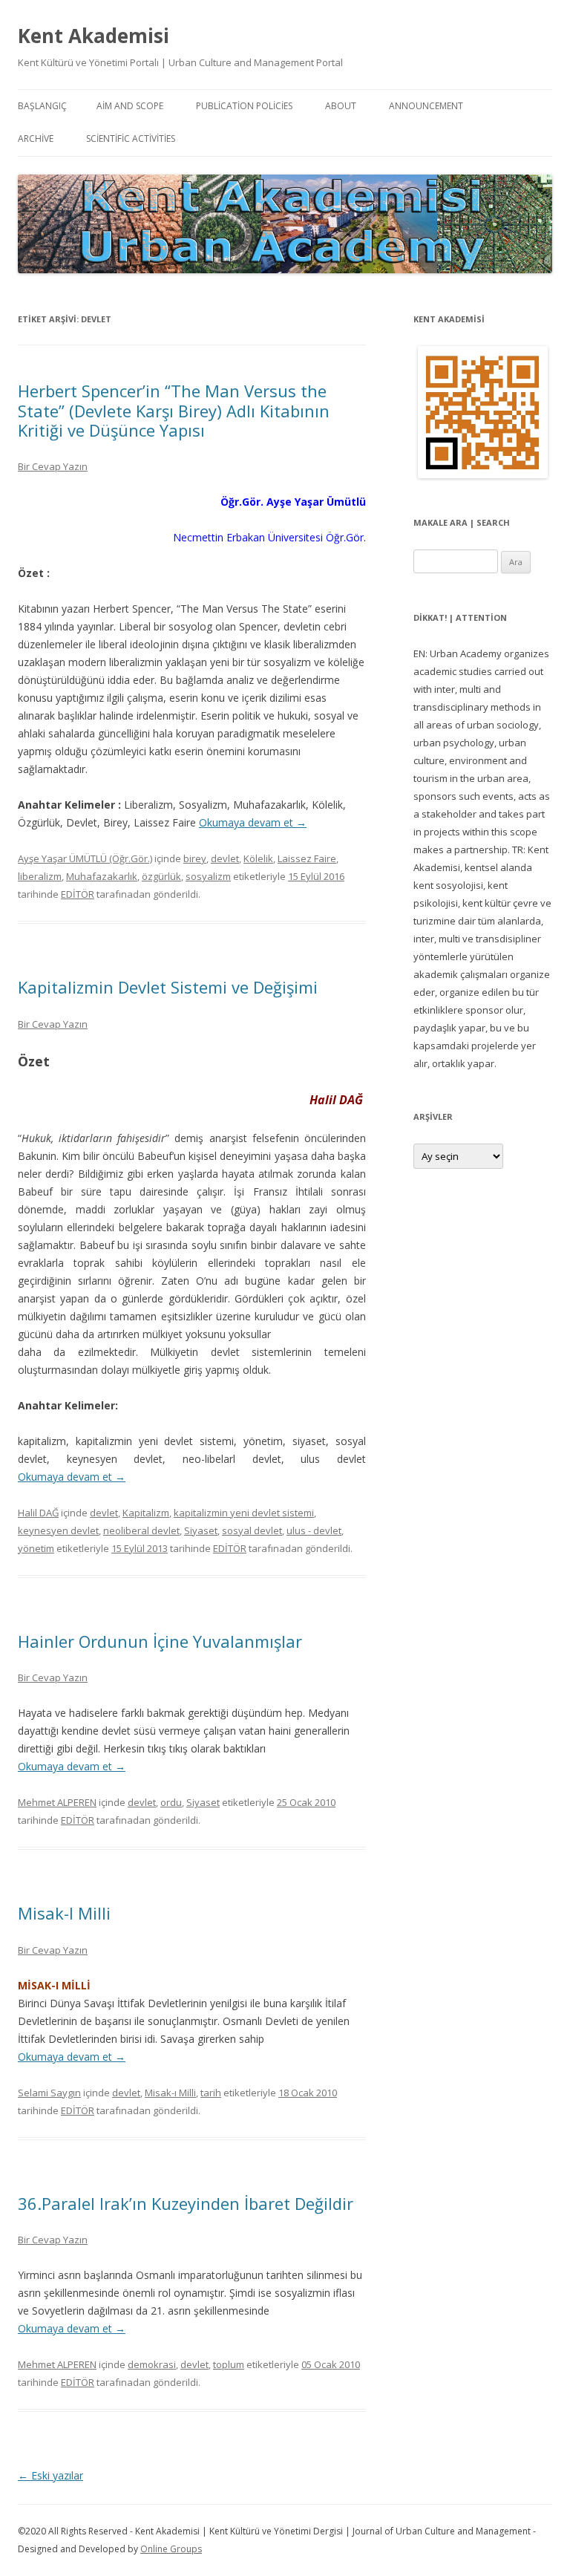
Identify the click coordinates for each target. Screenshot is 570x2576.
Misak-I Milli (64, 1913)
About (341, 106)
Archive (36, 138)
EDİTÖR (78, 894)
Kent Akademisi (94, 36)
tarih (211, 2093)
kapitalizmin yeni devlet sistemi (244, 1513)
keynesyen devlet (58, 1530)
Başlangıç (42, 106)
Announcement (426, 106)
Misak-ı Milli (170, 2093)
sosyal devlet (252, 1530)
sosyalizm (208, 876)
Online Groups (171, 2549)
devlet (225, 858)
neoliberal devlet (141, 1530)
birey (195, 858)
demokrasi (152, 2364)
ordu (171, 1802)
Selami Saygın (49, 2093)
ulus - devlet (314, 1530)
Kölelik (258, 858)
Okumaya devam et (253, 822)
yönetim (36, 1548)
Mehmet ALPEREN (57, 1802)
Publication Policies (244, 106)
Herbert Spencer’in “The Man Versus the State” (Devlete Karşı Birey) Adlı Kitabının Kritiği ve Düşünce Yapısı (174, 410)
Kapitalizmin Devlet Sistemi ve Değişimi (168, 987)
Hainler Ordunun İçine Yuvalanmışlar (160, 1641)
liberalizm (40, 876)
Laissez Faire (307, 858)
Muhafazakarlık (102, 876)
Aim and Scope (130, 106)
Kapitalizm (146, 1513)
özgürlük (161, 876)
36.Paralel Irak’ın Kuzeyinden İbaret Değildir (186, 2203)
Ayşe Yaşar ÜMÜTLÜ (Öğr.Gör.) (85, 858)
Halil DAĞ (38, 1513)
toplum (229, 2364)
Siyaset (201, 1530)
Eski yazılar (50, 2475)
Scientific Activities (131, 138)
